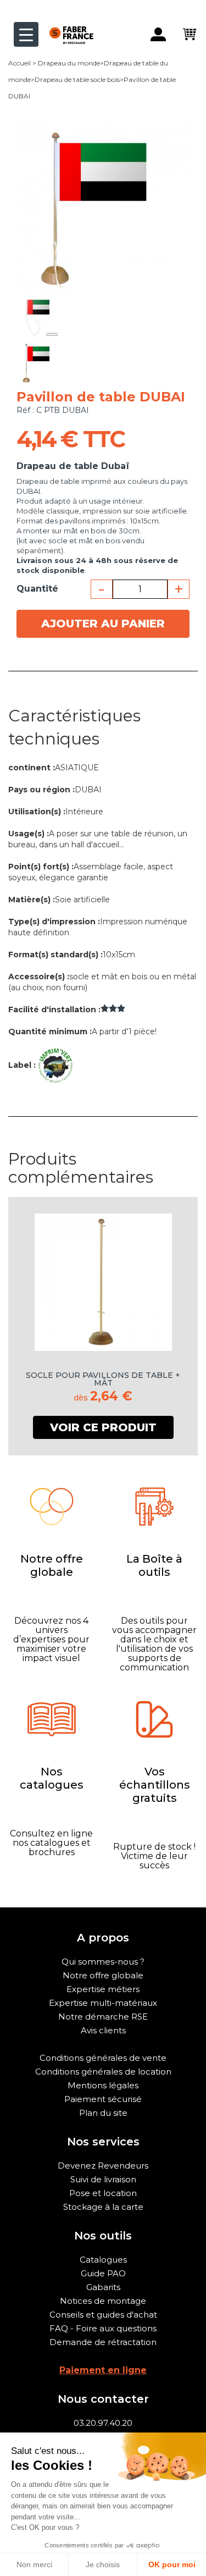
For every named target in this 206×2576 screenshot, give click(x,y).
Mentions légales (103, 2085)
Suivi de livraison (103, 2179)
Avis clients (103, 2030)
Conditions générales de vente (103, 2058)
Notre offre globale (103, 1975)
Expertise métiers (103, 1989)
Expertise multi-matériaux (103, 2003)
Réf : (25, 410)
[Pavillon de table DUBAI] (38, 316)
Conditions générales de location (103, 2072)
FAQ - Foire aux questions (103, 2328)
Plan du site (103, 2113)
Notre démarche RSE (103, 2017)
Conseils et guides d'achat (103, 2315)
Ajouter (103, 624)
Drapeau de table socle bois (77, 79)
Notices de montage (103, 2301)
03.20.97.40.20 (103, 2423)
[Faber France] (66, 26)
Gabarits (103, 2287)
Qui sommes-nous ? (103, 1962)
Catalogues (103, 2260)
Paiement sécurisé (103, 2099)
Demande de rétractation (103, 2342)
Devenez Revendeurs (103, 2166)
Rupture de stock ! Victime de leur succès (154, 1856)
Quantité (37, 589)
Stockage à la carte (103, 2207)
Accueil (20, 63)
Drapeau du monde (69, 63)
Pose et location (103, 2193)
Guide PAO (103, 2273)
